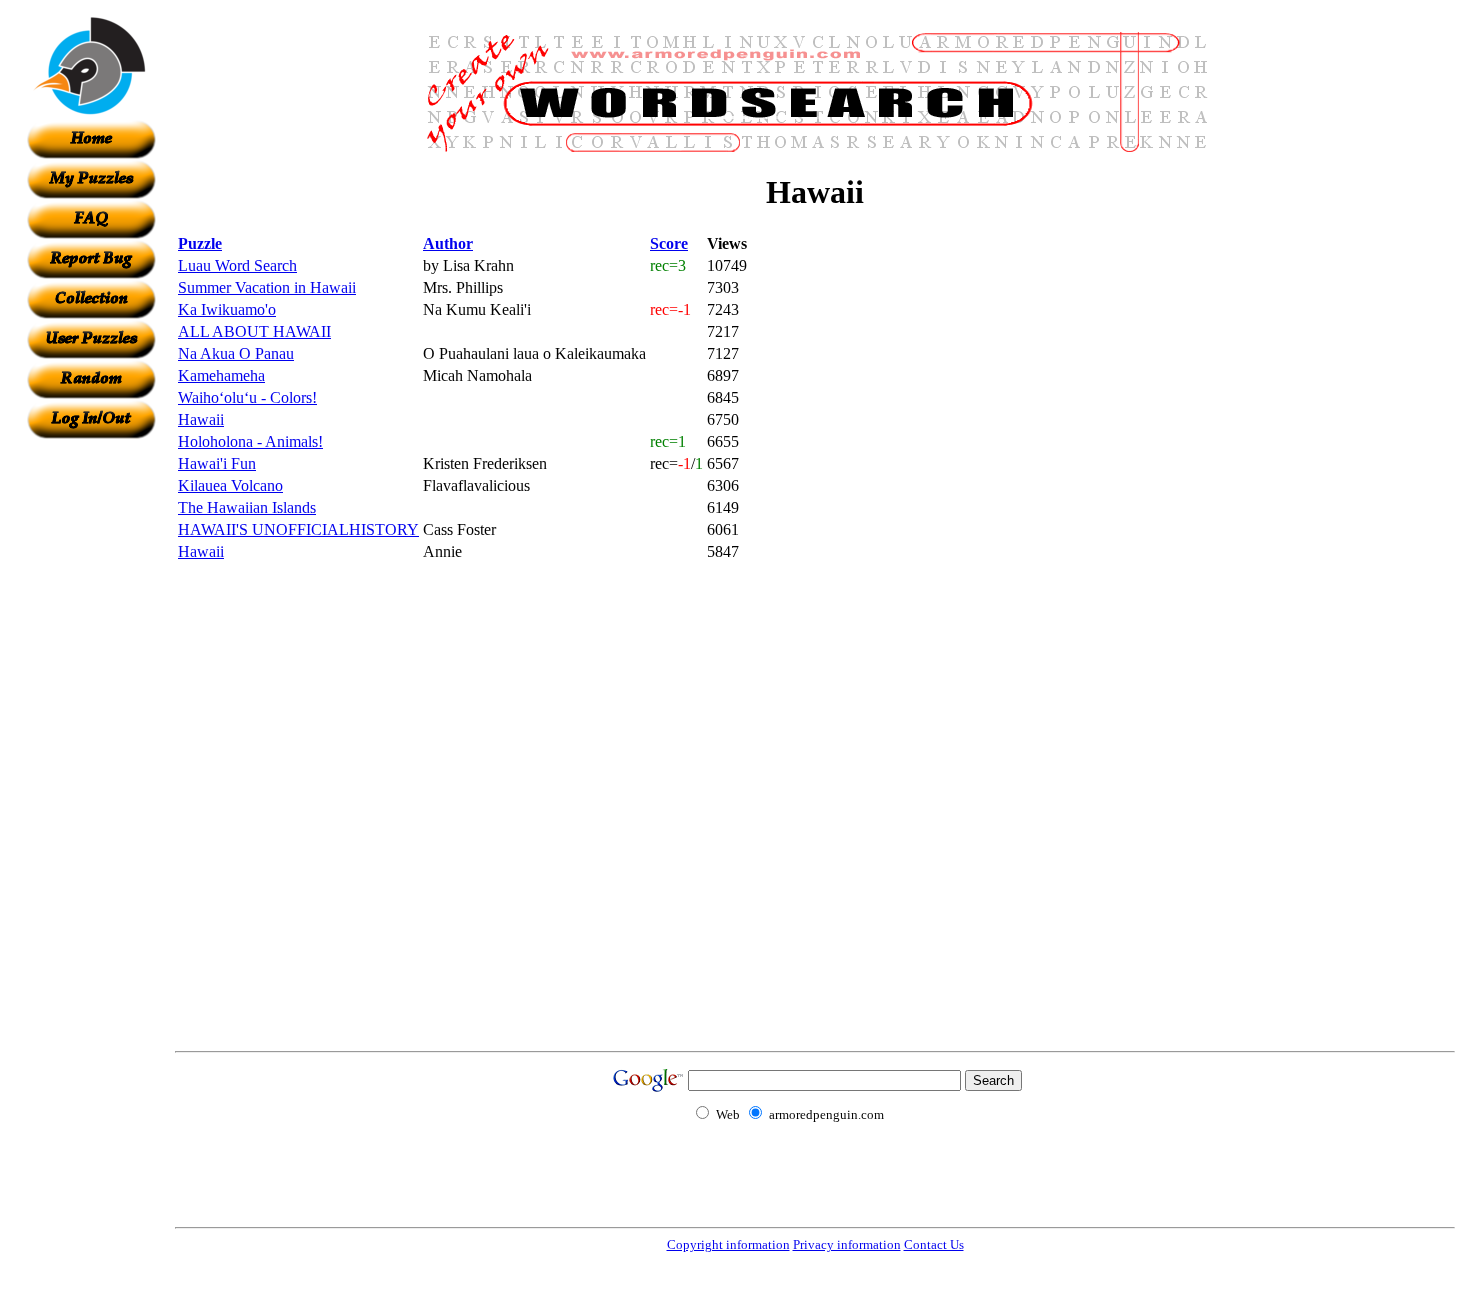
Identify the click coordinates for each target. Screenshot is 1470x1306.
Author (448, 243)
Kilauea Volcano (230, 485)
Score (669, 243)
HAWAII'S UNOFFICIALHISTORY (298, 529)
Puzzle (200, 243)
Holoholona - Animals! (250, 441)
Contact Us (934, 1244)
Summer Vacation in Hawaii (267, 287)
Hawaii (201, 419)
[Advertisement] (91, 739)
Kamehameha (221, 375)
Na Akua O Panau (236, 353)
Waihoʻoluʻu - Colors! (247, 397)
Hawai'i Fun (217, 463)
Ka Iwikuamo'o (227, 309)
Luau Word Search (237, 265)
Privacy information (847, 1244)
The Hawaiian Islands (247, 507)
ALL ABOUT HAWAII (254, 331)
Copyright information (728, 1244)
